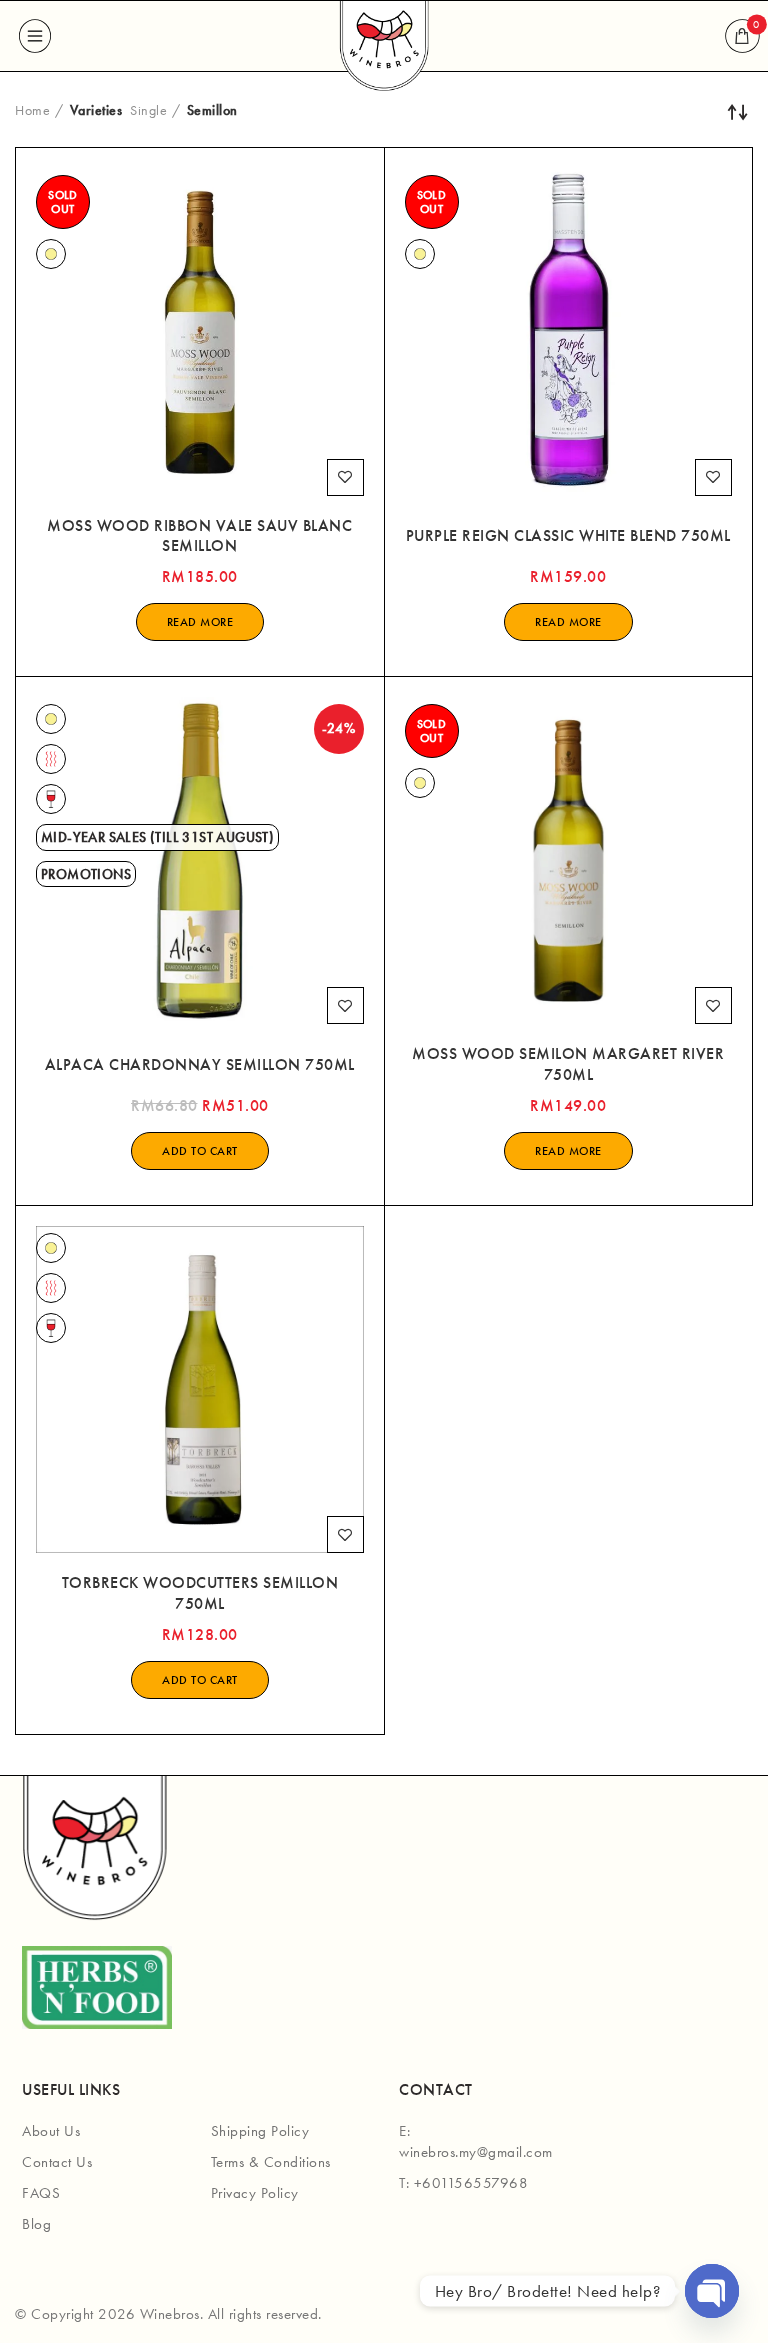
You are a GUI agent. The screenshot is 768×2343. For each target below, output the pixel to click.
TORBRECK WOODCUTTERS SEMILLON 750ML (200, 1593)
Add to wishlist (345, 477)
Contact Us (57, 2162)
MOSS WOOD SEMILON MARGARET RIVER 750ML (568, 1064)
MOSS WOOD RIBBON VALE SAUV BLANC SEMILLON (199, 536)
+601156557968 (471, 2183)
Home (32, 110)
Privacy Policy (255, 2193)
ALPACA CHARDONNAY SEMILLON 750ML (200, 1065)
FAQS (41, 2193)
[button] (200, 1151)
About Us (51, 2131)
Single (148, 110)
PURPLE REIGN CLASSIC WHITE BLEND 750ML (568, 536)
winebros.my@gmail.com (476, 2152)
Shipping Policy (260, 2131)
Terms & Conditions (271, 2162)
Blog (36, 2224)
